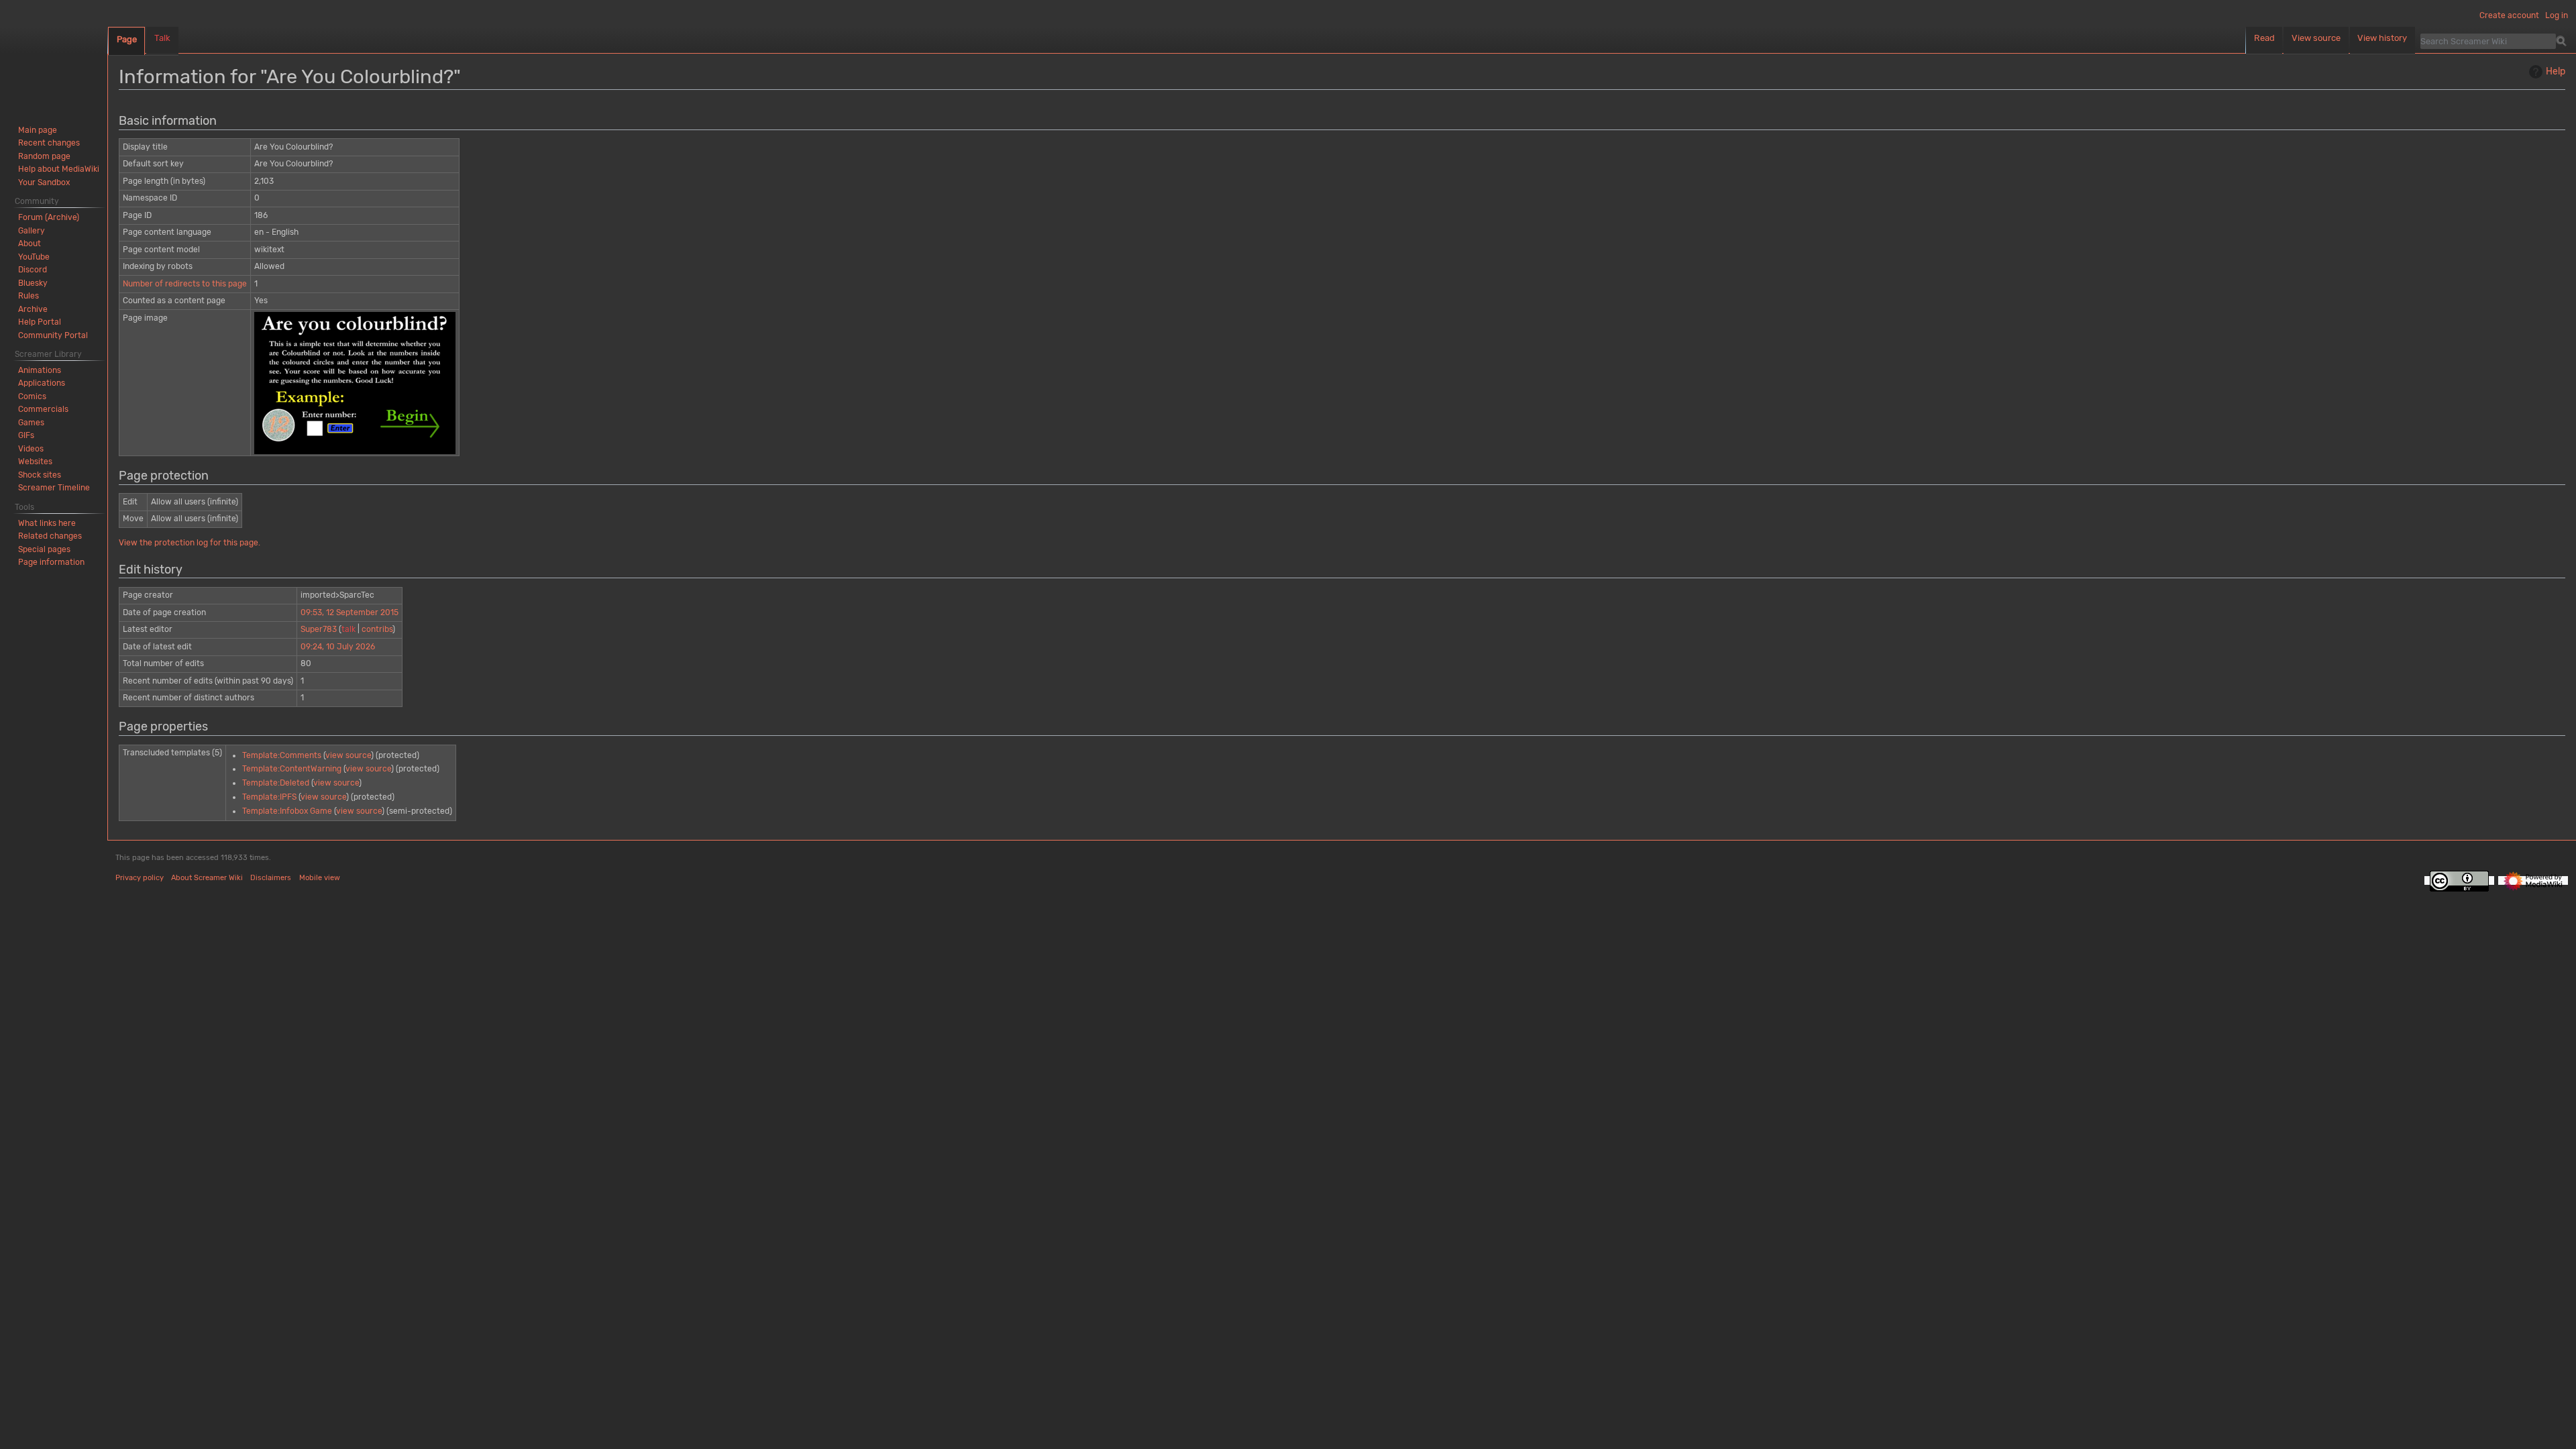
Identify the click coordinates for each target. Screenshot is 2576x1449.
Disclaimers (271, 878)
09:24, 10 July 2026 (338, 647)
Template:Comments (282, 755)
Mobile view (320, 878)
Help (2556, 71)
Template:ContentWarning (292, 769)
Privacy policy (140, 878)
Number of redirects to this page (185, 284)
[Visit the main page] (54, 54)
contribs (377, 629)
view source (348, 755)
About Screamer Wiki (207, 878)
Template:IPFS (269, 797)
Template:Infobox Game (287, 811)
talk (348, 629)
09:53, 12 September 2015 (350, 612)
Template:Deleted (276, 783)
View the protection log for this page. (190, 543)
